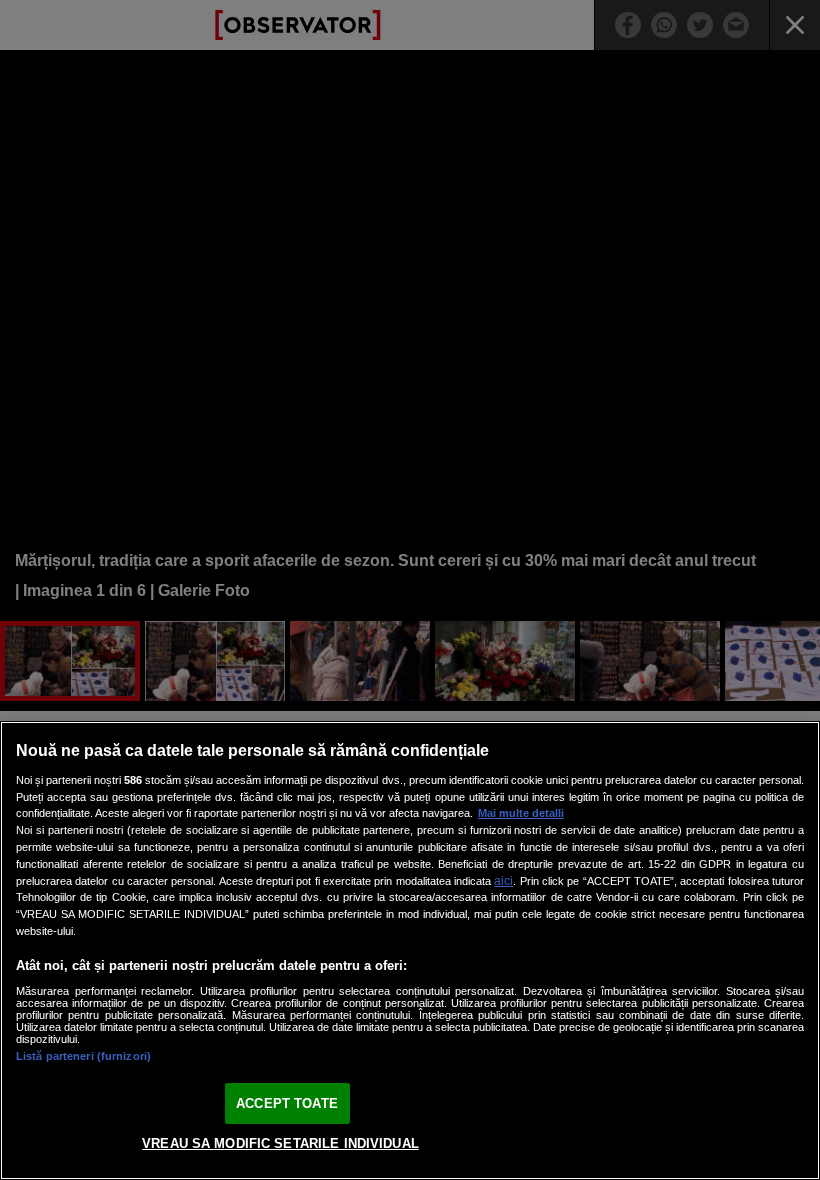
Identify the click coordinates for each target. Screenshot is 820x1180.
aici (503, 881)
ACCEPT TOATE (287, 1103)
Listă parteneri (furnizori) (83, 1056)
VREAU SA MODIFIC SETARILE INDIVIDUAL (280, 1143)
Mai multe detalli (521, 813)
